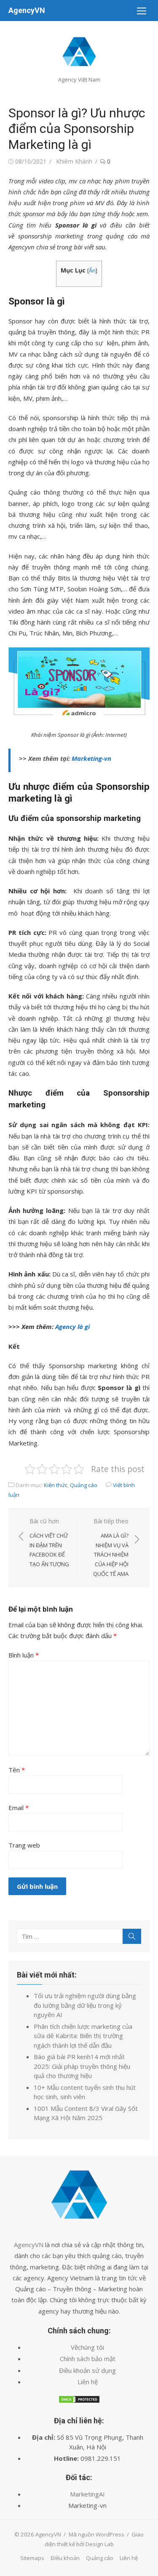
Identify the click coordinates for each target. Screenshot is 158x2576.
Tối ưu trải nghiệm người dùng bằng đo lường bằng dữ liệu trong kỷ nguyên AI (85, 2005)
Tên (17, 1770)
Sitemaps (32, 2558)
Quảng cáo (84, 1485)
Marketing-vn (91, 758)
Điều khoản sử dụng (87, 2370)
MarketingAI (87, 2494)
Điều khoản (65, 2558)
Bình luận (24, 1655)
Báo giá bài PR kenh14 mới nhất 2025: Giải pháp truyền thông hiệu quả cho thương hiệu (82, 2066)
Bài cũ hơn (49, 1542)
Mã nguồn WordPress (96, 2534)
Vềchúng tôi (87, 2347)
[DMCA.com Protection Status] (79, 2401)
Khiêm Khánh (74, 161)
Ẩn (92, 270)
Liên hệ (88, 2382)
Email (19, 1808)
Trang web (24, 1845)
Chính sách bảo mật (88, 2359)
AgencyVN (27, 10)
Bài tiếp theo (111, 1547)
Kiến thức (56, 1485)
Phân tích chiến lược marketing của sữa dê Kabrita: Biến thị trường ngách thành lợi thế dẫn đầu (83, 2036)
